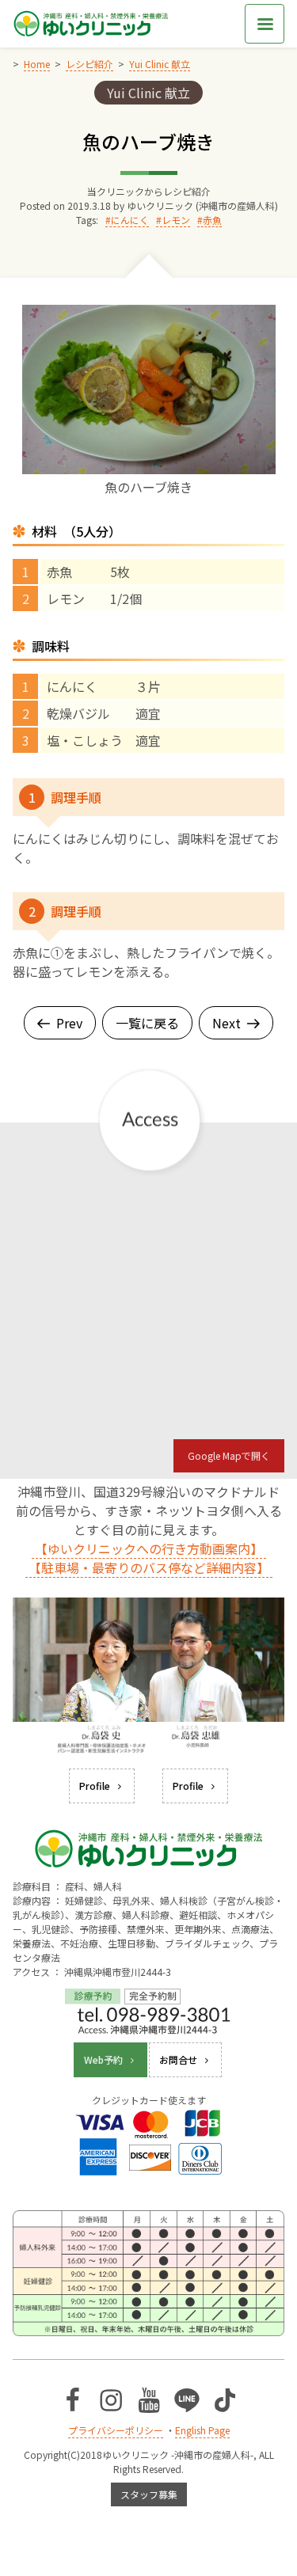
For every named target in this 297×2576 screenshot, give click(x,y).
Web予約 (103, 2059)
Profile (95, 1786)
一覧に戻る (147, 1023)
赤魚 (212, 220)
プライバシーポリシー (116, 2430)
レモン (176, 220)
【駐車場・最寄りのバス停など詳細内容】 (149, 1567)
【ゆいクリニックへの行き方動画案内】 (149, 1548)
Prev (69, 1023)
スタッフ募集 (149, 2494)
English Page (202, 2430)
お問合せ (178, 2059)
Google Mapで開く (229, 1455)
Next (227, 1023)
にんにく (130, 220)
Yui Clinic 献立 (148, 93)
